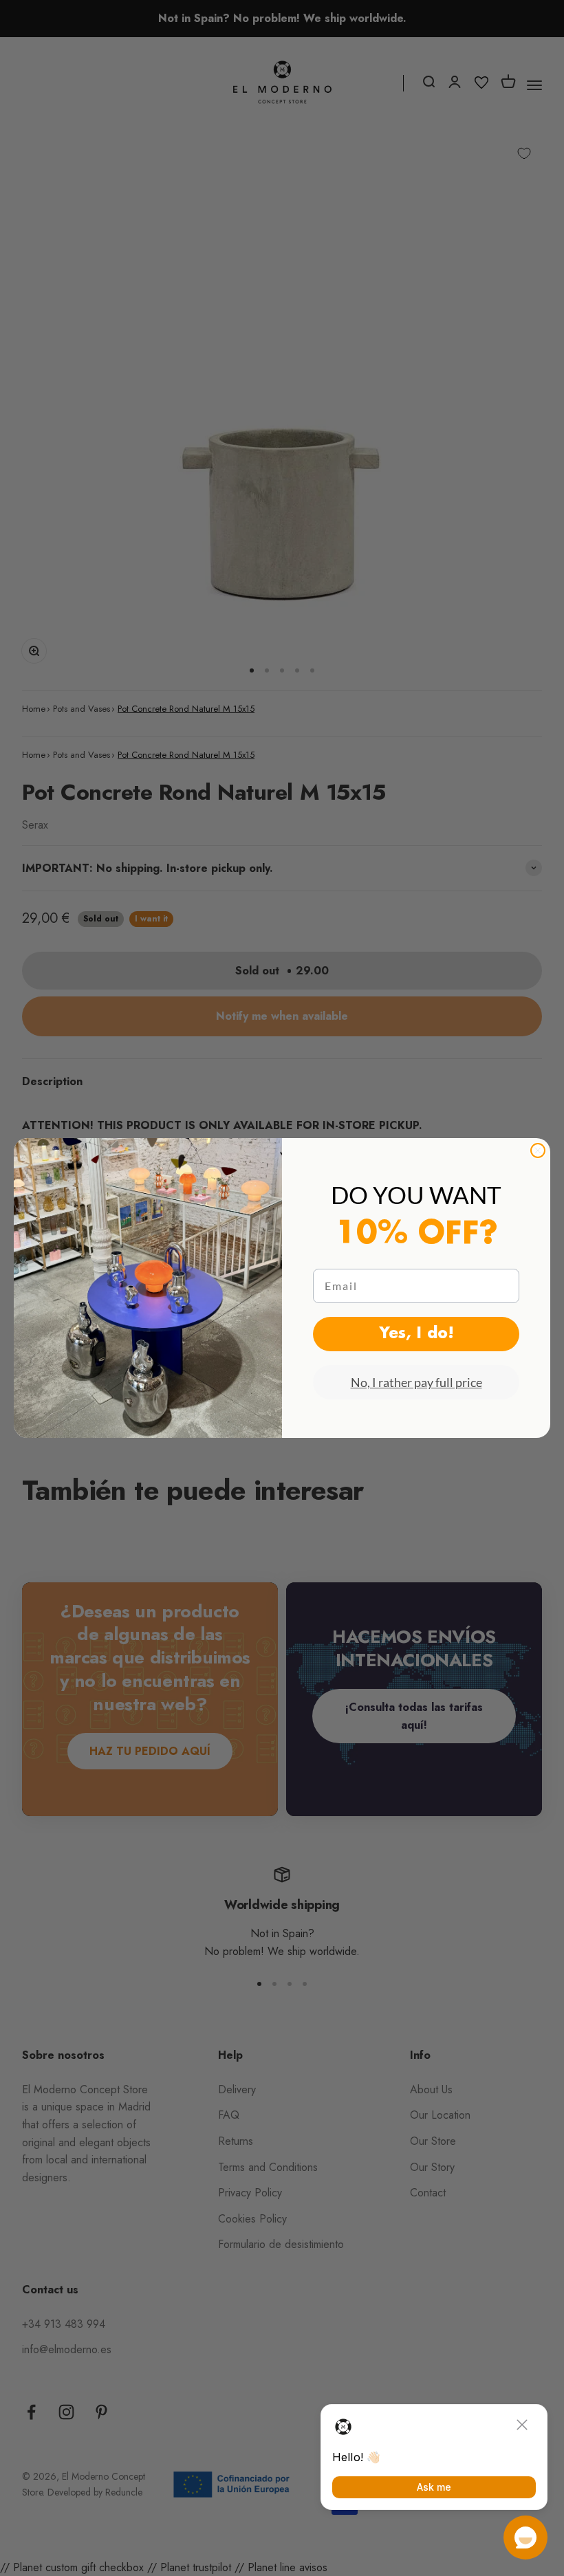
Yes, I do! (416, 1334)
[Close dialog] (538, 1150)
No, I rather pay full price (416, 1382)
